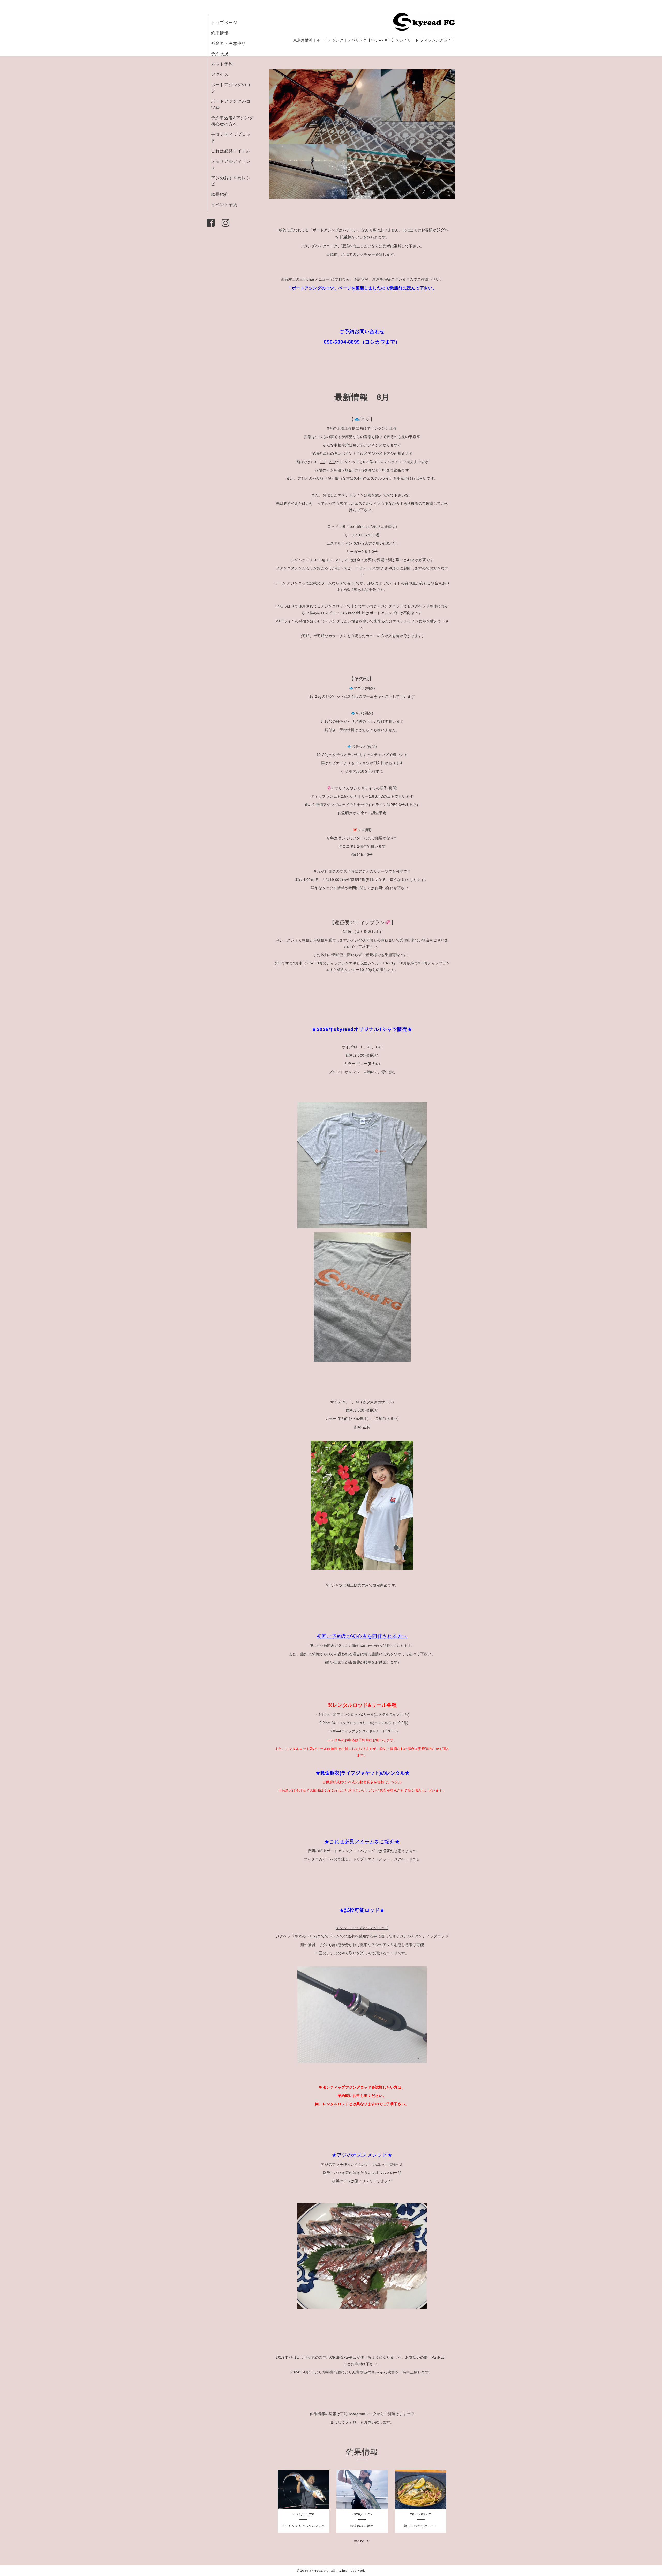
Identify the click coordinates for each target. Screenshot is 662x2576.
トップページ (224, 23)
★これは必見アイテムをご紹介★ (362, 1842)
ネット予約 (222, 64)
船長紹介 (220, 194)
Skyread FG (319, 2570)
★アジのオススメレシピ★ (362, 2155)
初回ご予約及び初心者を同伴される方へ (362, 1636)
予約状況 (220, 54)
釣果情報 (220, 33)
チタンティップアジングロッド (362, 1928)
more (360, 2541)
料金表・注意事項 (229, 43)
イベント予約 (224, 205)
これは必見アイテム (231, 151)
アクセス (220, 74)
